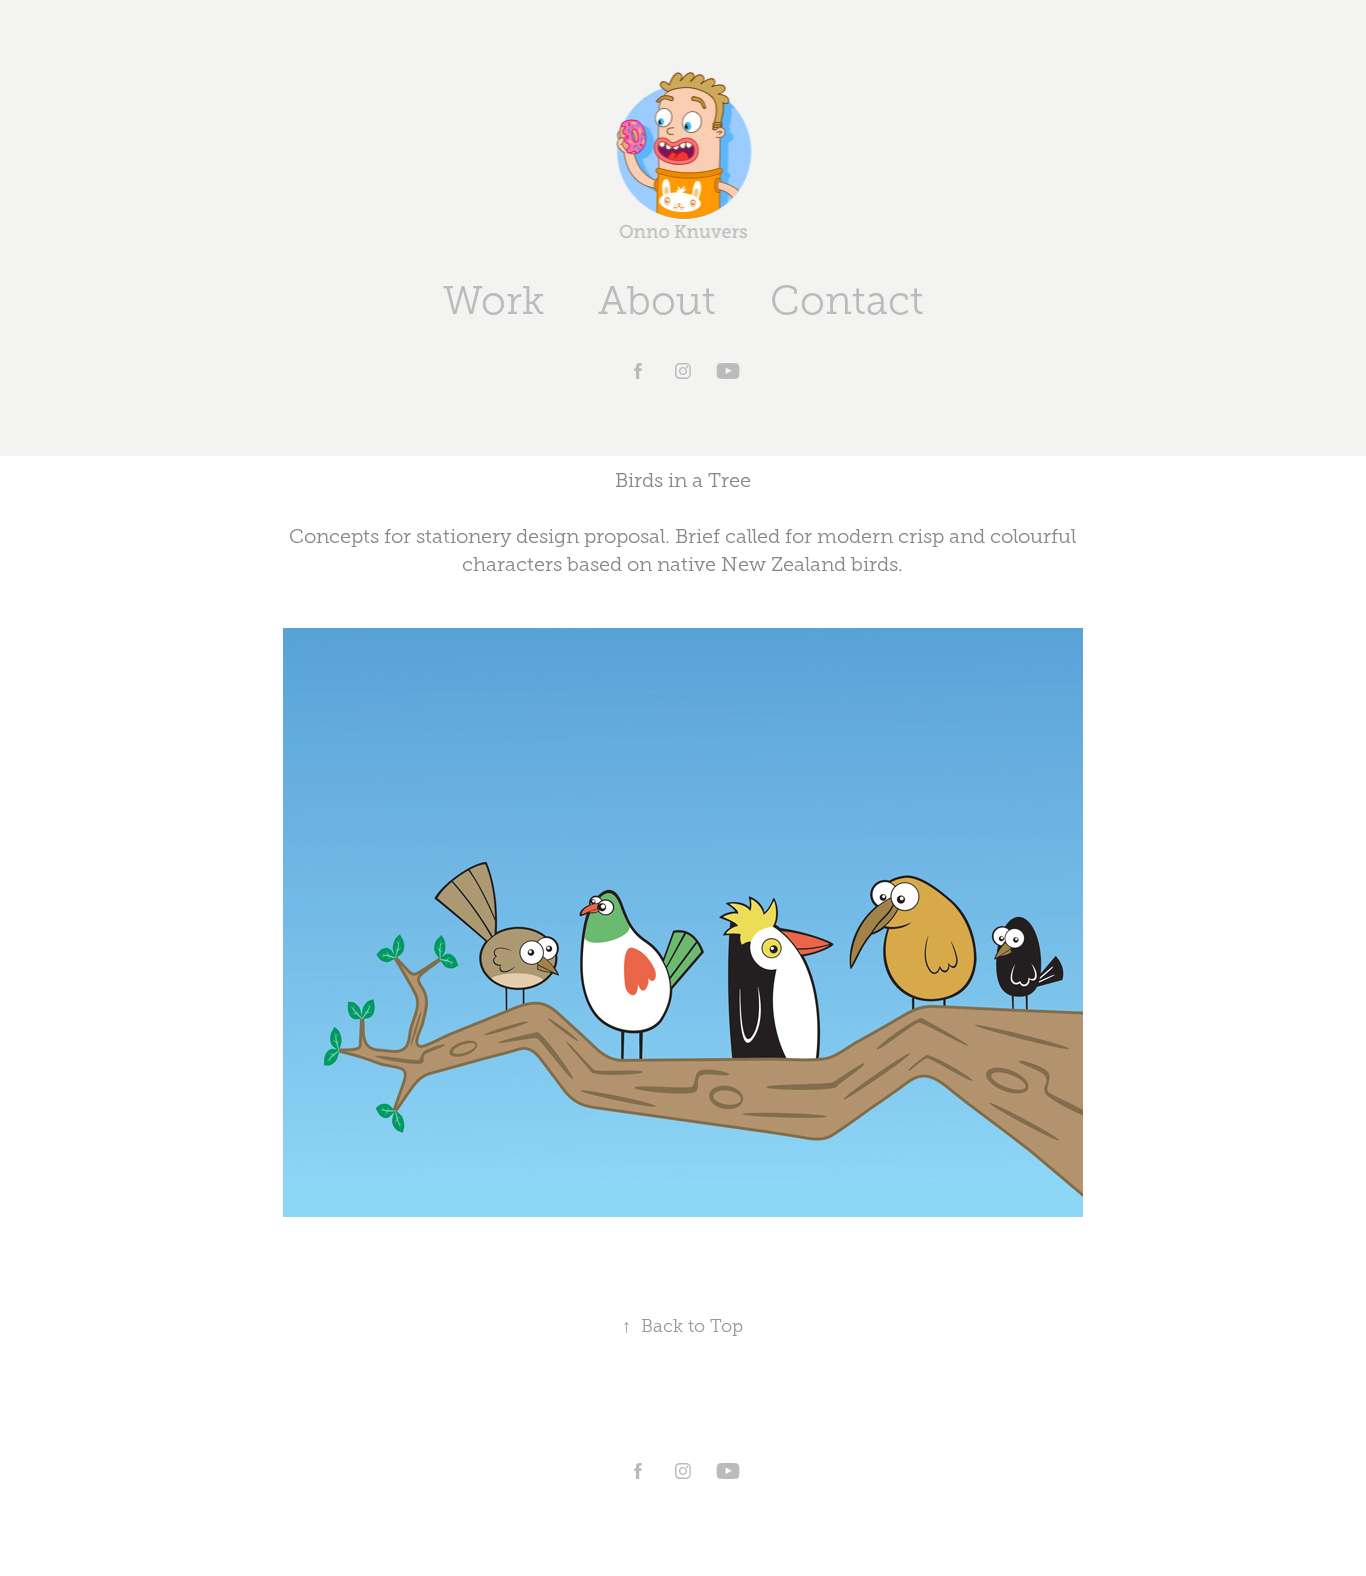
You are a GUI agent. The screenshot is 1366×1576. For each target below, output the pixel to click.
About (657, 300)
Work (493, 300)
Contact (847, 300)
